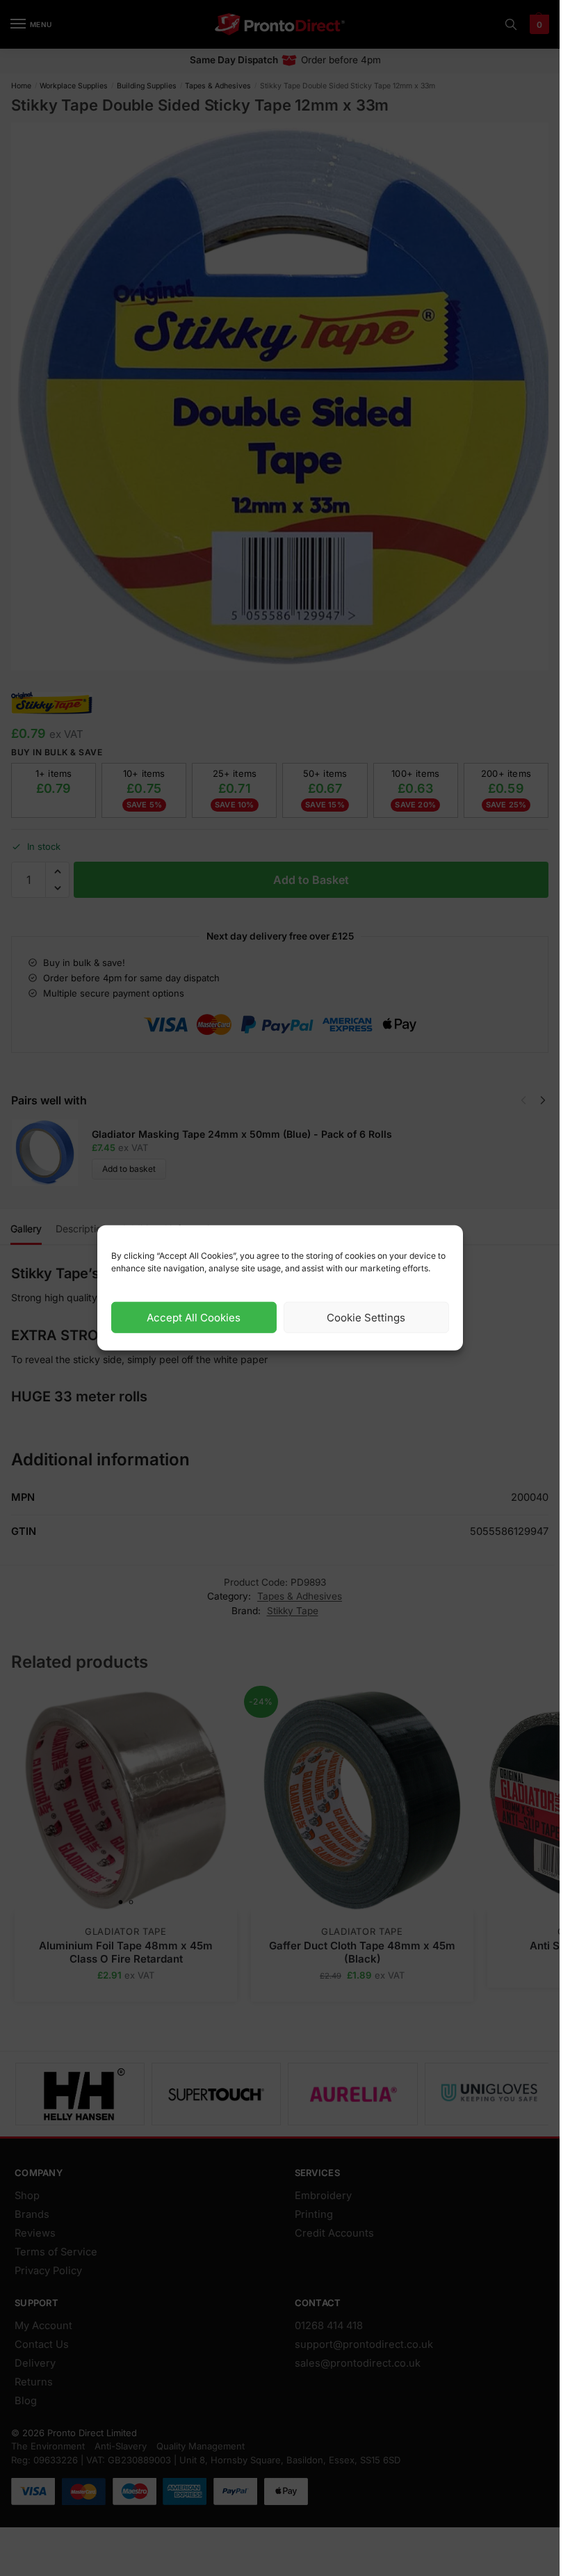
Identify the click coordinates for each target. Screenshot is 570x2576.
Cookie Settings (366, 1318)
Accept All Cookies (194, 1318)
